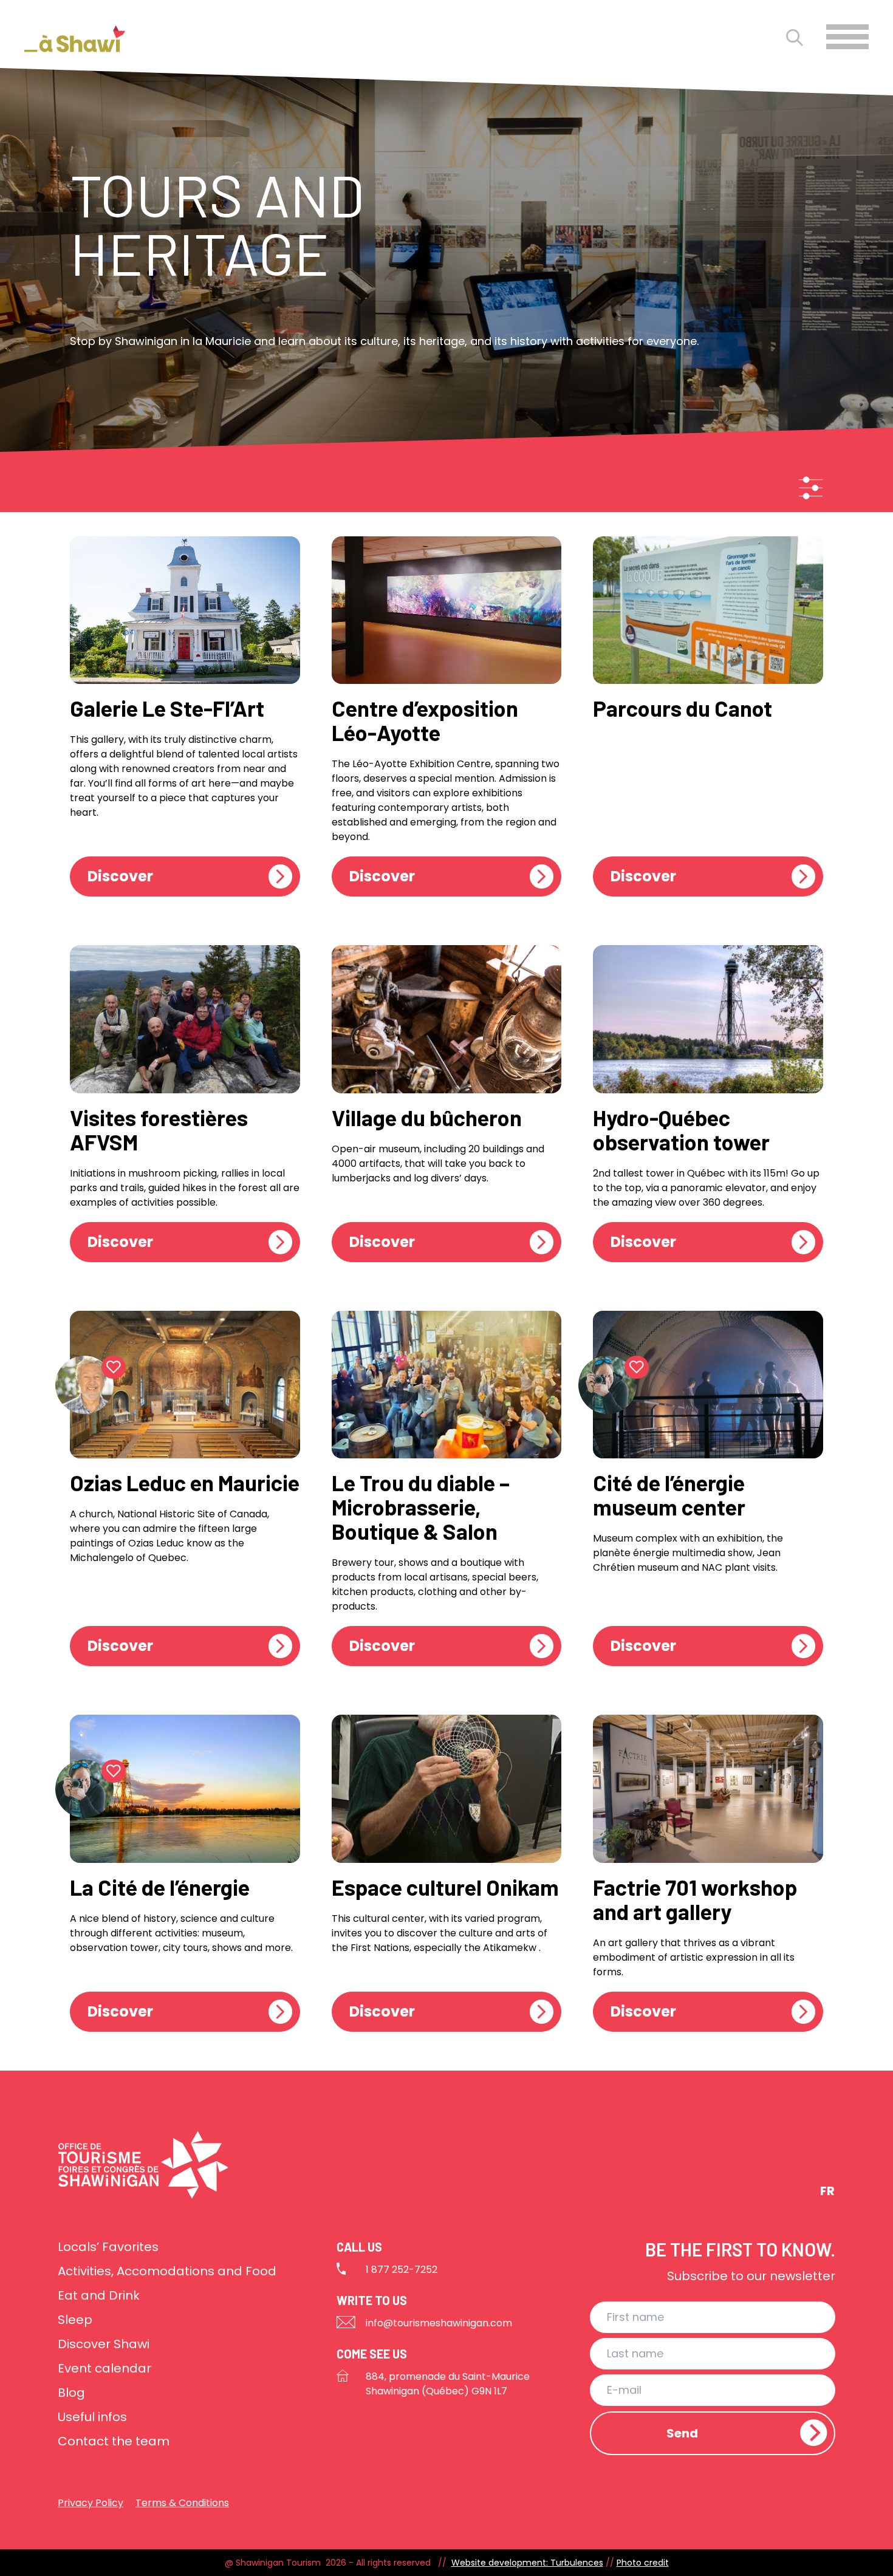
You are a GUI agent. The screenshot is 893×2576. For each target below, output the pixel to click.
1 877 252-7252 (402, 2270)
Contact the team (114, 2441)
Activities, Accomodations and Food (167, 2271)
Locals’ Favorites (108, 2247)
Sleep (75, 2320)
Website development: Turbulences (527, 2563)
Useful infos (92, 2417)
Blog (71, 2393)
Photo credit (643, 2563)
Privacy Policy (91, 2503)
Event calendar (104, 2368)
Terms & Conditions (182, 2503)
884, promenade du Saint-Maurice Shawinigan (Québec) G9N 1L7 (448, 2384)
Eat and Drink (99, 2295)
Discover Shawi (104, 2344)
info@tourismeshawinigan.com (439, 2323)
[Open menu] (847, 37)
